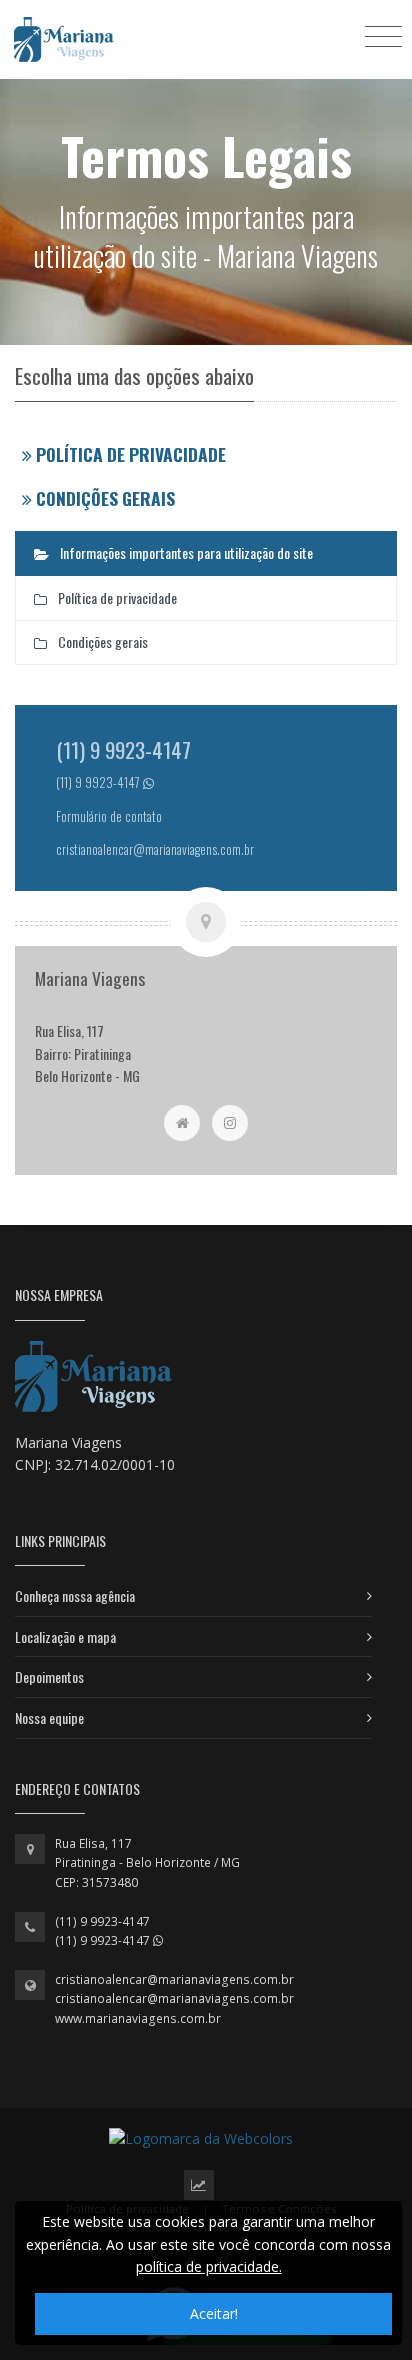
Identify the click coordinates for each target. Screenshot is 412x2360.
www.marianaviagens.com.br (138, 2018)
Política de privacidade (131, 454)
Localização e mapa (65, 1636)
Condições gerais (105, 498)
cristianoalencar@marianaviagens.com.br (174, 1979)
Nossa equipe (49, 1717)
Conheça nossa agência (75, 1595)
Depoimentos (49, 1676)
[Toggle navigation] (383, 35)
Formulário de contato (109, 816)
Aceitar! (214, 2313)
